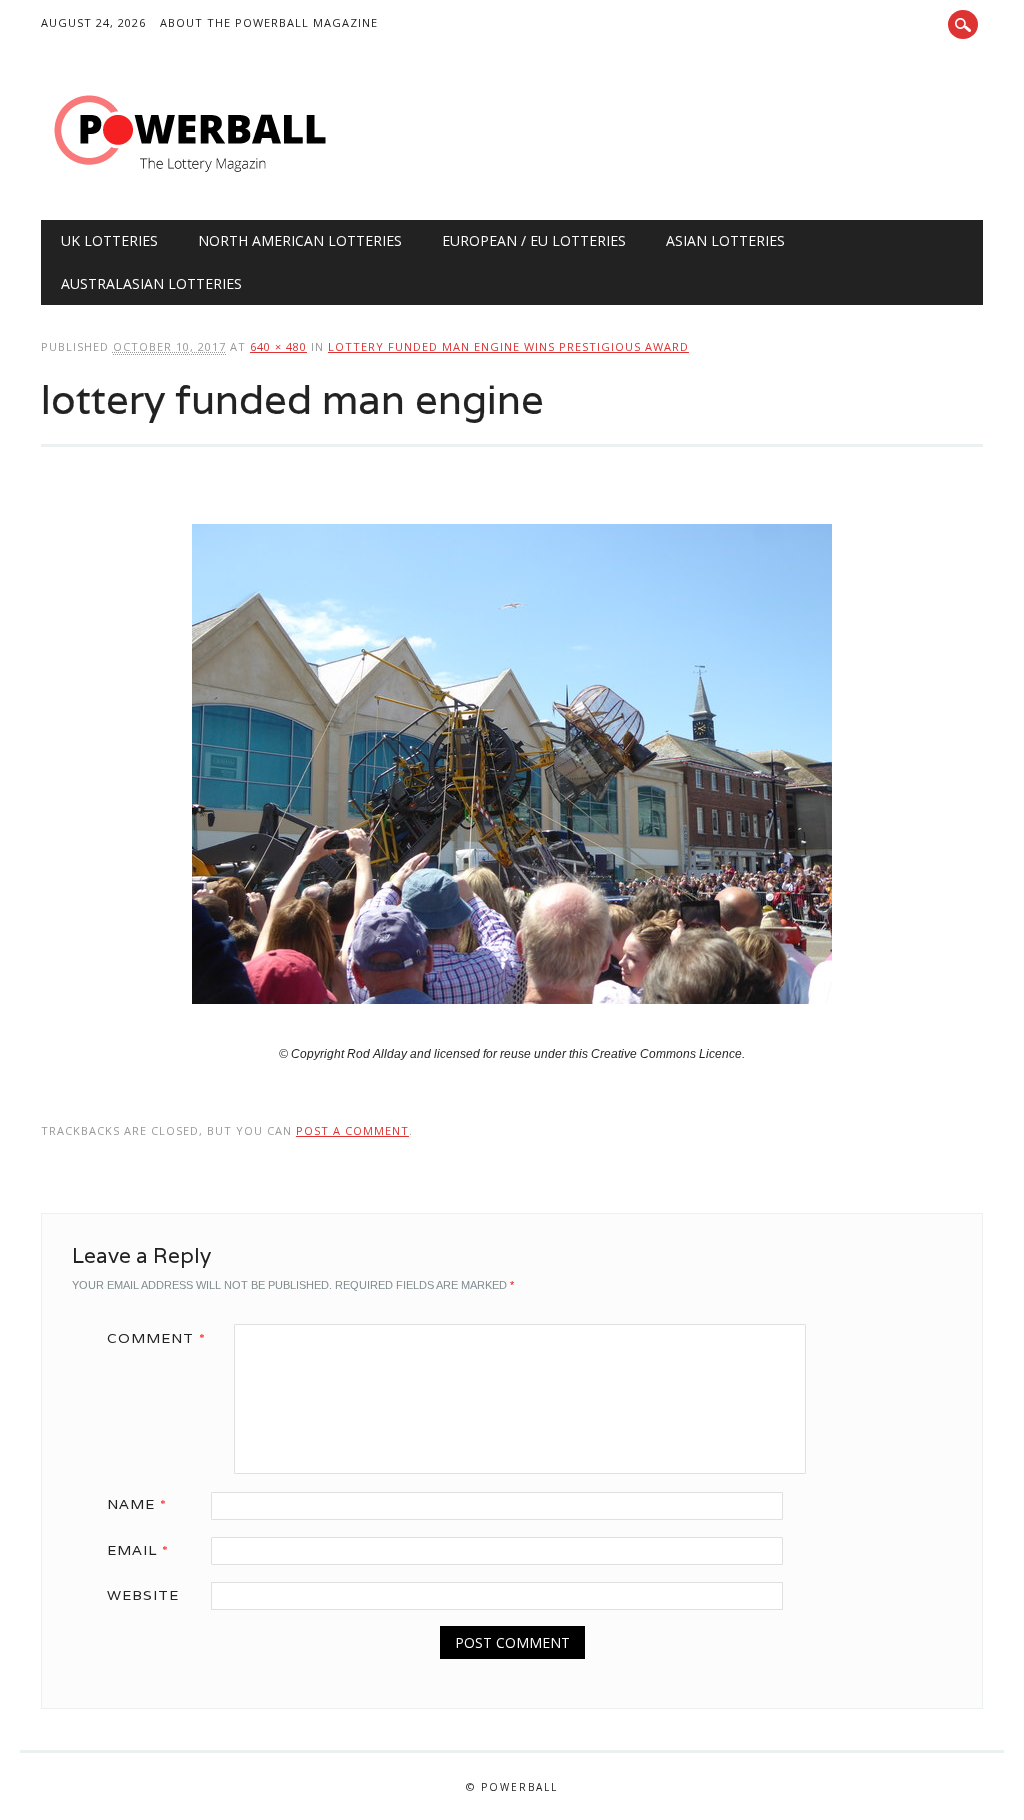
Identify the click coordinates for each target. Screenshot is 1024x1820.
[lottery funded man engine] (512, 1023)
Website (143, 1595)
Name (137, 1504)
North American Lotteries (300, 240)
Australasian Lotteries (151, 283)
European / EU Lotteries (534, 240)
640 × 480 (278, 346)
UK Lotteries (109, 240)
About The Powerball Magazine (269, 22)
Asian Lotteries (725, 240)
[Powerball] (191, 179)
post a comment (352, 1130)
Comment (156, 1338)
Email (138, 1550)
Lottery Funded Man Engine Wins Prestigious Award (508, 346)
